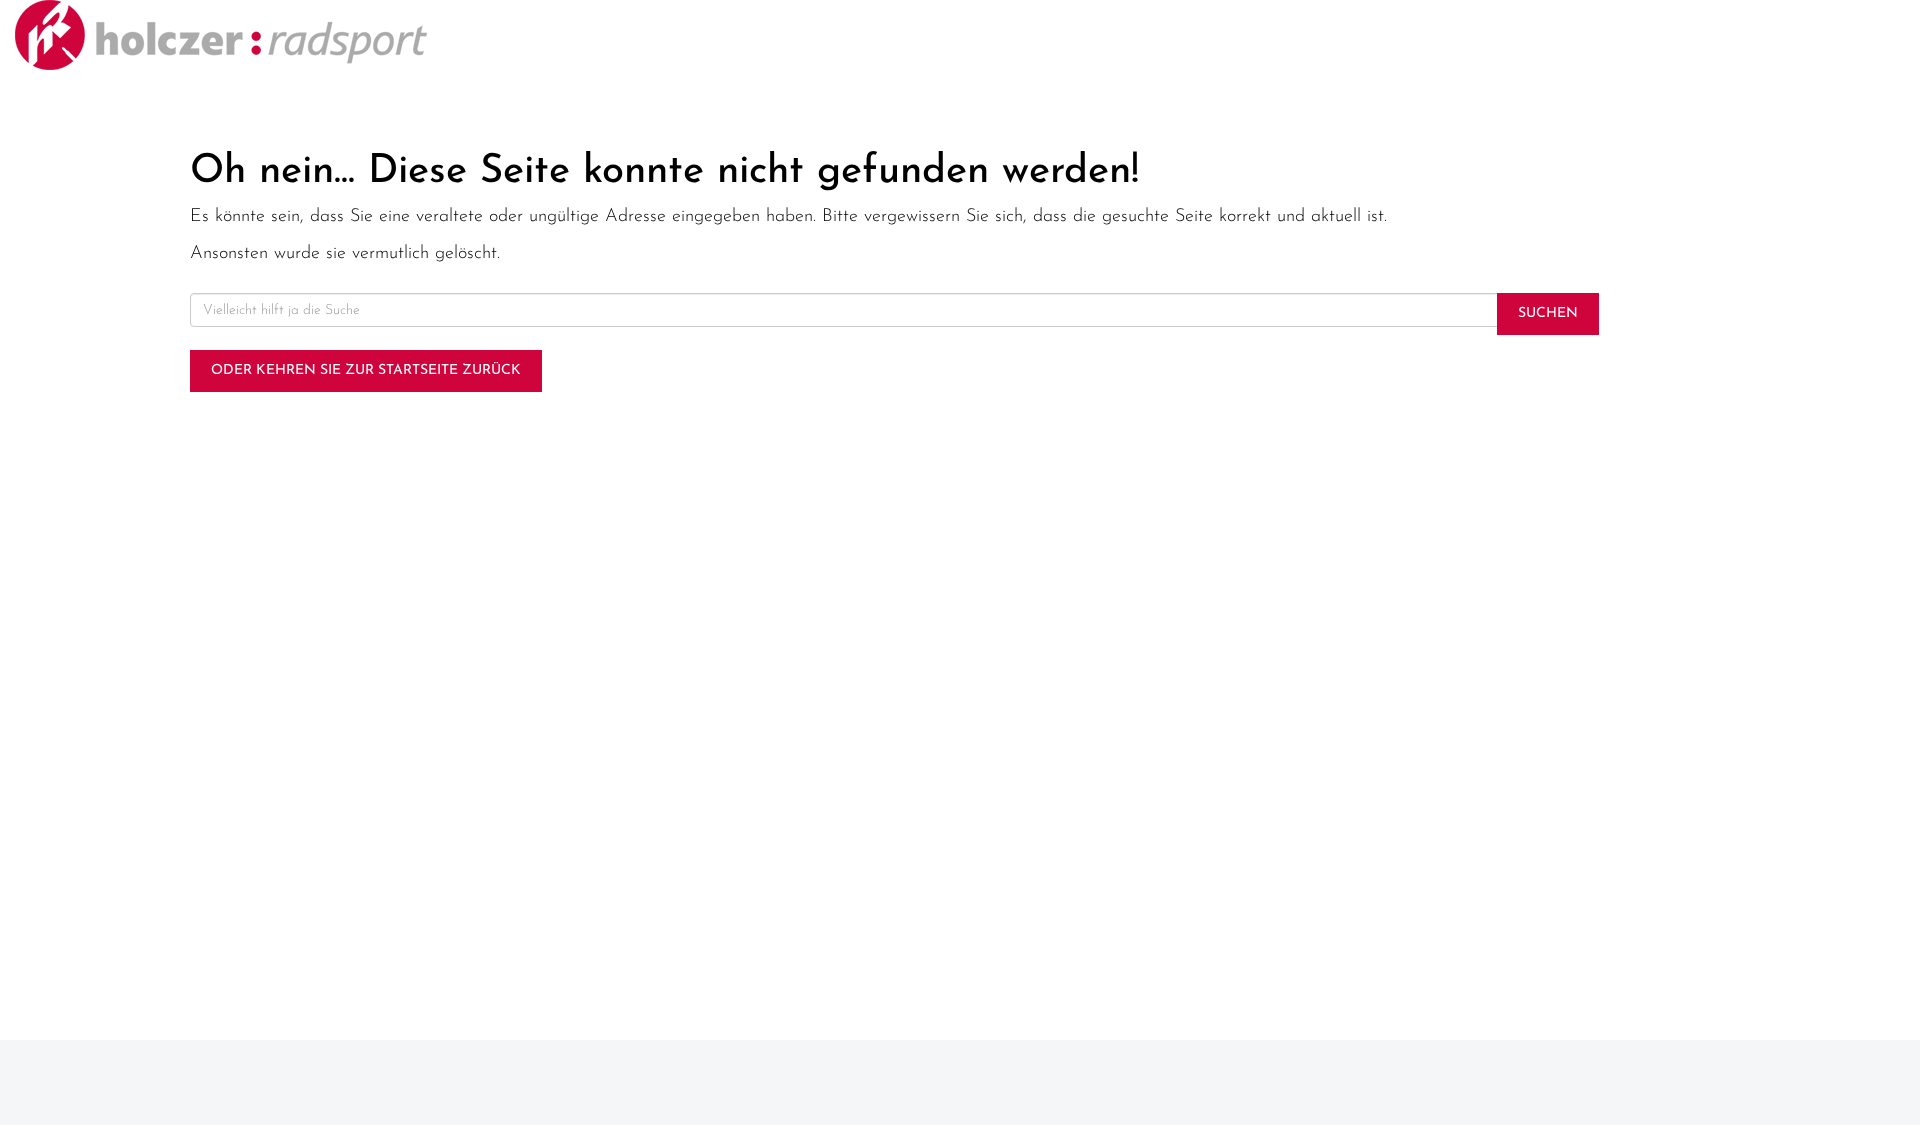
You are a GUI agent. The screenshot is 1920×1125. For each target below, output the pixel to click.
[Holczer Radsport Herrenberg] (400, 35)
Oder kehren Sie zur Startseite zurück (366, 370)
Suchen (1548, 313)
